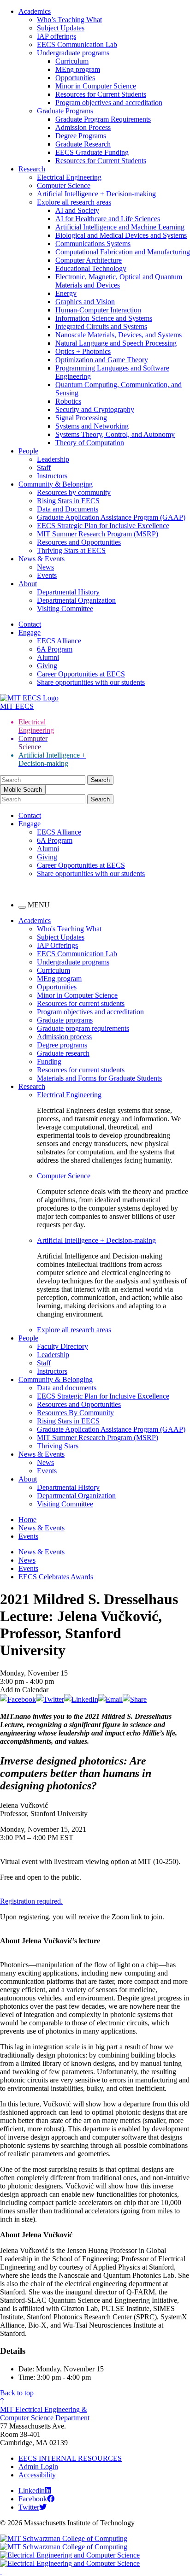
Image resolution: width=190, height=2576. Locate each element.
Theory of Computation (90, 443)
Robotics (68, 401)
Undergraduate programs (73, 53)
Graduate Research (83, 144)
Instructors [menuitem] (52, 1371)
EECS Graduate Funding (92, 152)
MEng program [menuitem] (59, 979)
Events (47, 575)
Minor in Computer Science (96, 86)
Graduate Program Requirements (103, 119)
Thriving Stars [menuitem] (58, 1446)
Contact (30, 624)
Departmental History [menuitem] (68, 1487)
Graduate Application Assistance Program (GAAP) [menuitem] (111, 1429)
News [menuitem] (45, 1462)
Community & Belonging (56, 484)
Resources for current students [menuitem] (81, 1003)
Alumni (48, 657)
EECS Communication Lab (77, 44)
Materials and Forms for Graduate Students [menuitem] (99, 1078)
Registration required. (31, 1901)
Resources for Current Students (101, 94)
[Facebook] (18, 1699)
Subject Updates (61, 28)
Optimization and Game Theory (102, 360)
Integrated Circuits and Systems (101, 326)
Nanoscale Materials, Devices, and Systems (119, 335)
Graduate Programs (65, 111)
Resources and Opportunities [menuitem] (79, 1404)
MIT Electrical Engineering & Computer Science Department (45, 2414)
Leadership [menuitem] (53, 1355)
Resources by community (74, 492)
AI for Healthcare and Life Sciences (108, 219)
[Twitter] (50, 1699)
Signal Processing (81, 418)
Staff (44, 468)
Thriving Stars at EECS (71, 550)
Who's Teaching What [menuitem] (69, 929)
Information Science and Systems (104, 318)
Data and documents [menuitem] (67, 1388)
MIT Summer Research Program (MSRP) (98, 534)
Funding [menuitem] (49, 1062)
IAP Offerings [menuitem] (57, 945)
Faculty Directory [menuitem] (62, 1346)
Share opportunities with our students (91, 682)
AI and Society (77, 210)
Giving (47, 666)
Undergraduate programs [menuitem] (73, 962)
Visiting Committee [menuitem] (65, 1504)
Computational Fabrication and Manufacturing (123, 252)
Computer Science (64, 185)
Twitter (29, 2507)
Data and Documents (68, 509)
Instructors (52, 476)
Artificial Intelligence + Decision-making (96, 194)
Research (32, 169)
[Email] (110, 1699)
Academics (35, 11)
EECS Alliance (59, 641)
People (28, 451)
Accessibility (37, 2475)
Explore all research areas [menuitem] (74, 1330)
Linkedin (32, 2491)
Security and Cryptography (95, 409)
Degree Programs (81, 136)
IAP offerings (56, 36)
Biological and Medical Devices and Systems (121, 235)
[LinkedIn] (81, 1699)
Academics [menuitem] (35, 920)
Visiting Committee (65, 609)
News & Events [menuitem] (42, 1454)
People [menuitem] (28, 1338)
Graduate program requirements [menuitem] (83, 1028)
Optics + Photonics (83, 351)
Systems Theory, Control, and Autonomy (115, 434)
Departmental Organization (76, 600)
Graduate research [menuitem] (63, 1053)
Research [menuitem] (32, 1086)
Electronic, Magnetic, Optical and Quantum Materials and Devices (119, 281)
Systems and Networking (92, 426)
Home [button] (27, 1520)
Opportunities (75, 78)
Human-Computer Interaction (98, 310)
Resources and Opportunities (79, 542)
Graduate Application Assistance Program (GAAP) (111, 517)
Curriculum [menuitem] (53, 970)
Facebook (33, 2499)
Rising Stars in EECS (68, 501)
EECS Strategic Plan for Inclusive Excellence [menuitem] (103, 1396)
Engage (30, 632)
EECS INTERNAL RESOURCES (70, 2458)
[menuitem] (113, 1095)
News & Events (42, 559)
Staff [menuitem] (44, 1363)
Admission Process (83, 127)
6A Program (55, 649)
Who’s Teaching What (69, 20)
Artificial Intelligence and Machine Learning (120, 227)
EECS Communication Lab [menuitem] (77, 954)
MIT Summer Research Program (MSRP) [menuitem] (98, 1438)
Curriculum (72, 61)
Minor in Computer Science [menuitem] (77, 995)
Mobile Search (23, 790)
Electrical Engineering (69, 177)
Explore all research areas (74, 202)
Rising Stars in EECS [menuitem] (68, 1421)
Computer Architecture (89, 260)
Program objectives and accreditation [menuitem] (90, 1012)
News (45, 567)
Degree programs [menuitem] (62, 1045)
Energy (66, 293)
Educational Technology (91, 268)
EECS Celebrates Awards (56, 1577)
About (28, 584)
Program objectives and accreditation (109, 103)
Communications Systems (93, 244)
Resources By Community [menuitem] (75, 1413)
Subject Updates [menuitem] (61, 937)
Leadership (53, 459)
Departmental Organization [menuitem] (76, 1496)
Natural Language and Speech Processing (116, 343)
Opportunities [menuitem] (57, 987)
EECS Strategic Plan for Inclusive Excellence (103, 526)
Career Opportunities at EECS (81, 674)
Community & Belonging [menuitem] (56, 1379)
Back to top (17, 2393)
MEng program (78, 69)
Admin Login (38, 2467)
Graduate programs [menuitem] (65, 1020)
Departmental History (68, 592)
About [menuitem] (28, 1479)
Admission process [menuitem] (64, 1037)
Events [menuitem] (47, 1471)
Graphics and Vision (85, 302)
